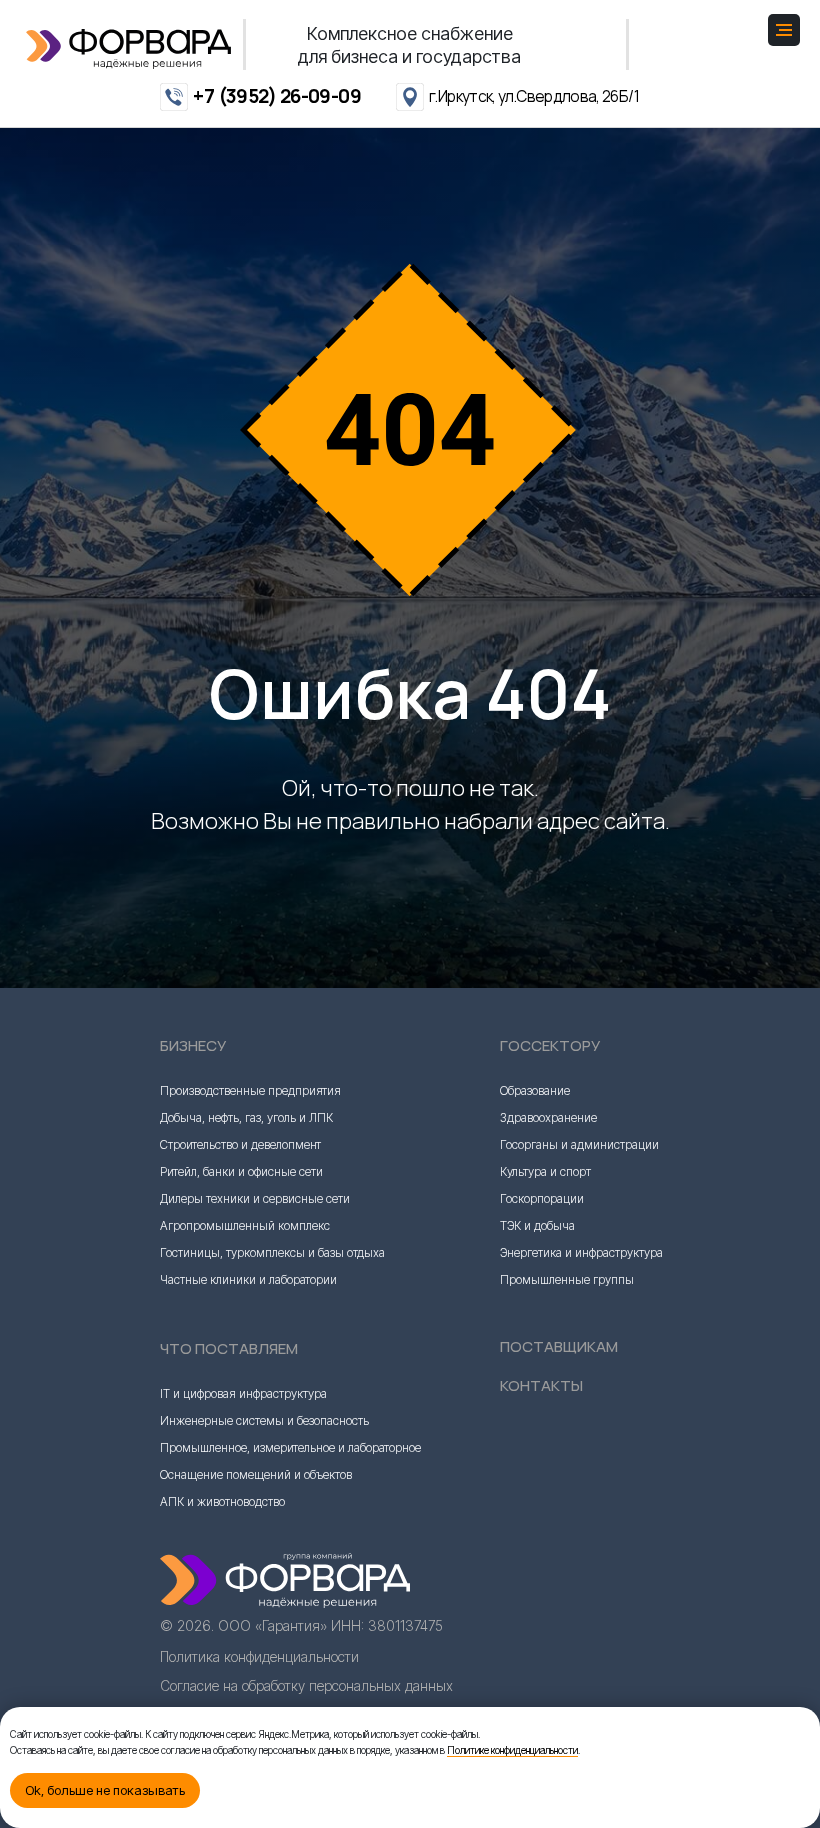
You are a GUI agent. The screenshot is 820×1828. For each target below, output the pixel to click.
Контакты (541, 1622)
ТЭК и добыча (537, 1462)
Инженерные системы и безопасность (264, 1657)
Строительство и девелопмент (240, 1381)
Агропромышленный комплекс (245, 1462)
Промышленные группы (567, 1516)
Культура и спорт (545, 1408)
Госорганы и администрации (579, 1381)
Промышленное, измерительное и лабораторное (290, 1684)
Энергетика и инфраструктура (581, 1489)
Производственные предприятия (250, 1327)
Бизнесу (193, 1282)
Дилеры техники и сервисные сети (255, 1435)
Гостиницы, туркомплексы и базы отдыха (272, 1489)
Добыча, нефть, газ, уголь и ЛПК (246, 1354)
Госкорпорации (542, 1435)
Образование (535, 1327)
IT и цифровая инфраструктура (243, 1630)
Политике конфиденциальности (512, 1750)
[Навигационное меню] (784, 30)
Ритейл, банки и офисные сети (241, 1408)
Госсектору (550, 1282)
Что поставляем (229, 1585)
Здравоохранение (548, 1354)
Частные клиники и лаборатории (248, 1516)
